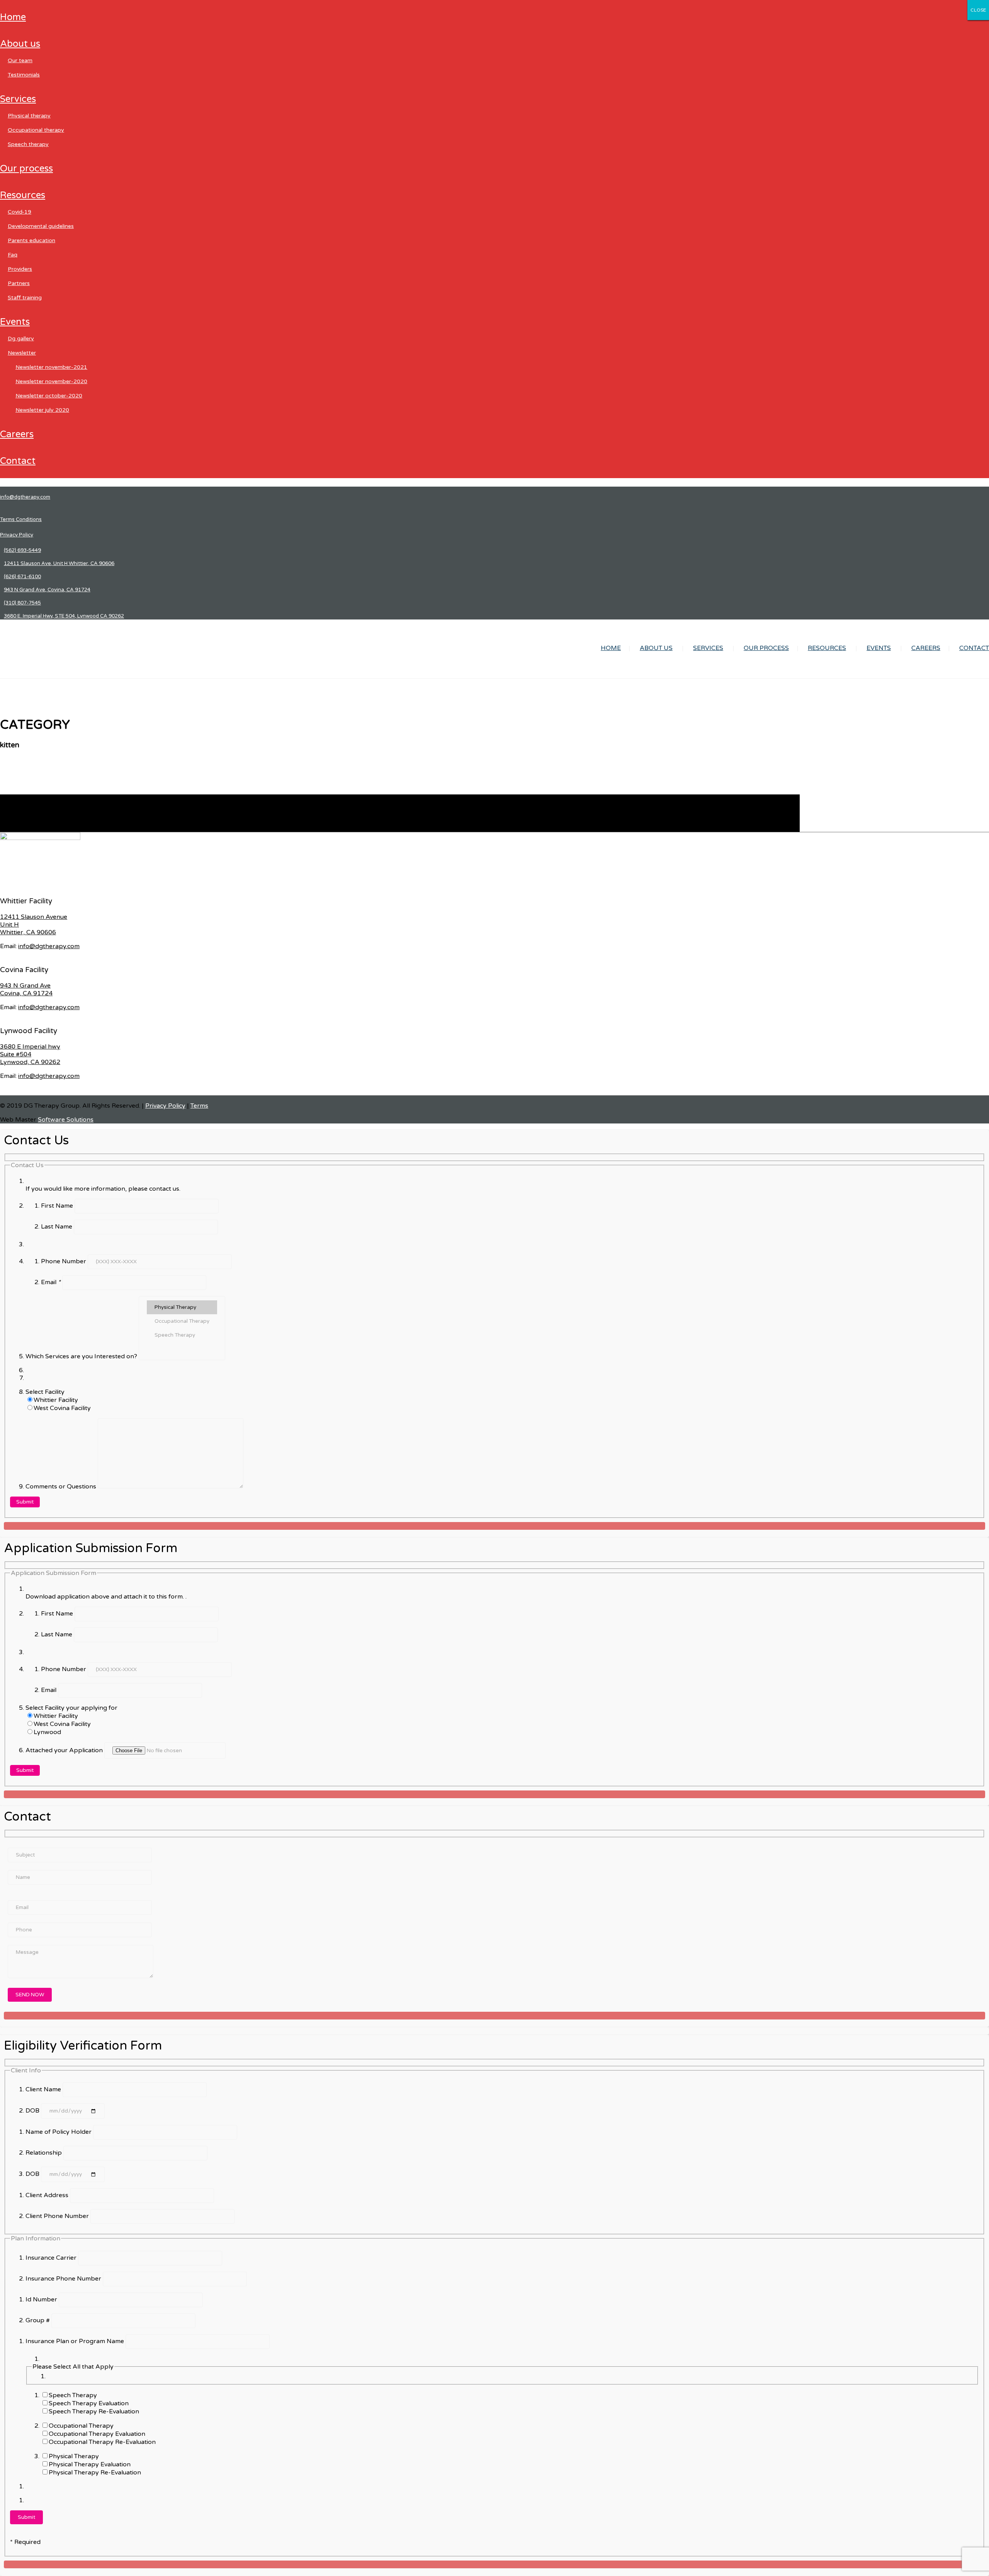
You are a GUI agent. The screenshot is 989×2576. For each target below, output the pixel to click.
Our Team (20, 60)
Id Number (42, 2299)
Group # (38, 2320)
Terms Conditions (21, 519)
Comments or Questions (62, 1487)
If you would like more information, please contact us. (103, 1189)
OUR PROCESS (26, 169)
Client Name (44, 2089)
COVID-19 (20, 212)
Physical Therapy (29, 116)
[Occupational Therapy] (182, 1321)
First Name (58, 1206)
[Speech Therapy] (182, 1335)
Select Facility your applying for (71, 1708)
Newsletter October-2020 (49, 396)
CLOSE (978, 10)
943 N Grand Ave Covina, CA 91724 (26, 989)
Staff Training (25, 298)
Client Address (48, 2195)
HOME (13, 17)
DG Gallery (21, 339)
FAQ (13, 255)
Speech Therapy (28, 144)
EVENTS (15, 322)
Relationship (44, 2153)
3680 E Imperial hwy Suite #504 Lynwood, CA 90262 (30, 1054)
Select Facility (45, 1392)
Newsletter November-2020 (51, 381)
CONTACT (18, 461)
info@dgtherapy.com (25, 497)
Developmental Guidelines (41, 226)
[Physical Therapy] (182, 1307)
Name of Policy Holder (59, 2132)
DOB (33, 2111)
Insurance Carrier (52, 2258)
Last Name (57, 1227)
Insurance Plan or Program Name (76, 2341)
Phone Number (64, 1261)
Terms (199, 1106)
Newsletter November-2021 (51, 367)
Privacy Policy (17, 535)
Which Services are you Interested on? (82, 1356)
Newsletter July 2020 (42, 410)
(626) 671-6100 (22, 577)
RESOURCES (23, 195)
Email (51, 1282)
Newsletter (22, 353)
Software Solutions (66, 1120)
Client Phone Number (58, 2216)
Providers (20, 269)
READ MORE (19, 828)
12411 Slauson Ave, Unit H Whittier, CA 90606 (59, 563)
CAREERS (17, 434)
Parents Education (31, 240)
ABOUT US (20, 44)
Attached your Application (65, 1750)
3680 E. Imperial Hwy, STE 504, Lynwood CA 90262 (64, 616)
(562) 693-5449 (22, 550)
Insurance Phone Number (64, 2279)
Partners (19, 283)
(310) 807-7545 (22, 603)
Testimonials (24, 75)
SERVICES (18, 99)
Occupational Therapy (36, 130)
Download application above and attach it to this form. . (106, 1597)
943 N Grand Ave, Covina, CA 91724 (47, 590)
